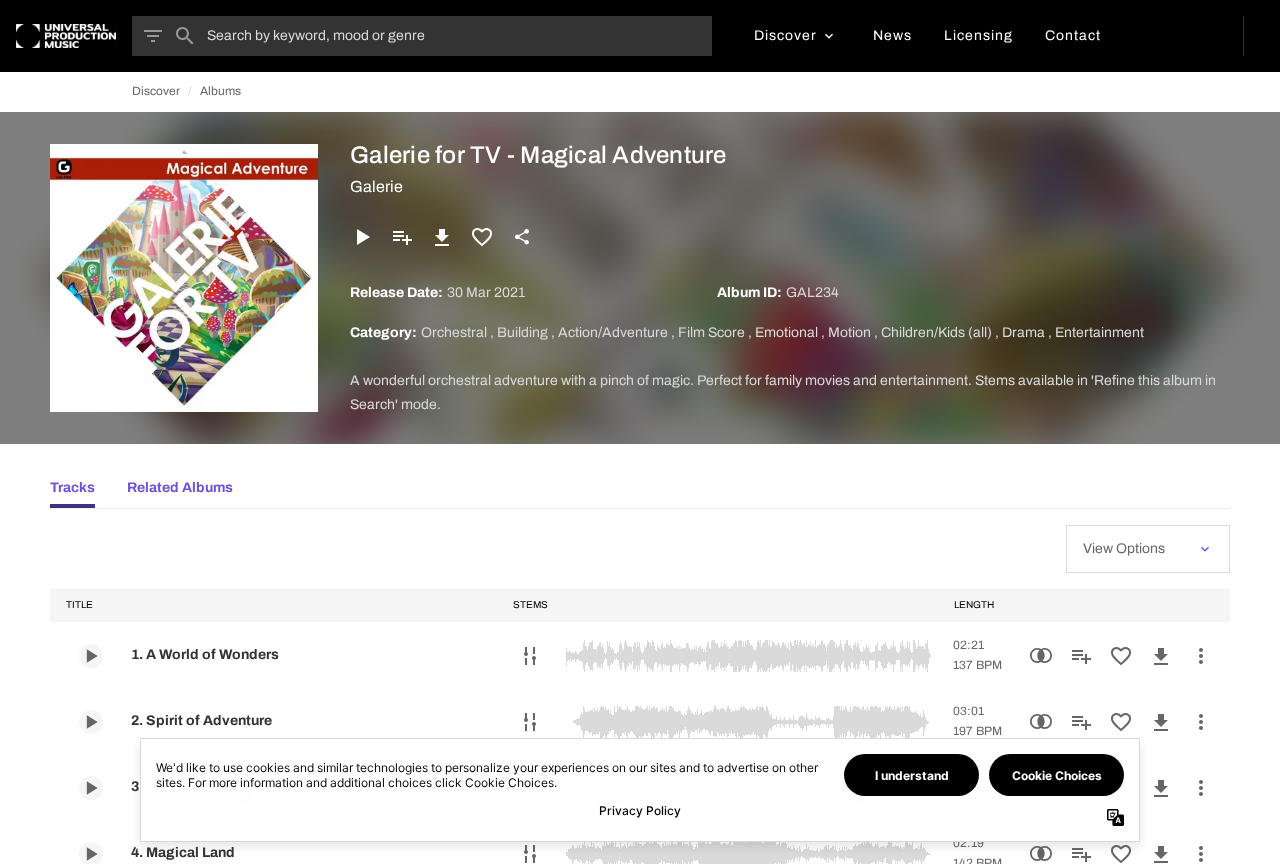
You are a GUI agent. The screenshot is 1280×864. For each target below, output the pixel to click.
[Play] (362, 237)
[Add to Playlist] (402, 237)
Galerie (376, 186)
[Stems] (530, 656)
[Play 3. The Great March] (91, 788)
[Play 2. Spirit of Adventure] (91, 722)
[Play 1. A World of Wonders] (91, 656)
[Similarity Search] (1041, 656)
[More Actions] (1201, 656)
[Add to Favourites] (482, 237)
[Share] (522, 237)
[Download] (442, 237)
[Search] (185, 36)
